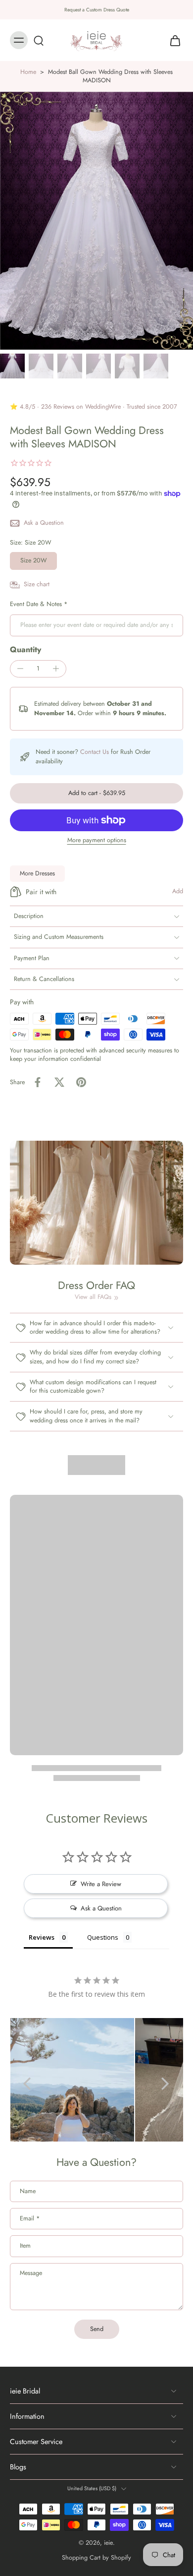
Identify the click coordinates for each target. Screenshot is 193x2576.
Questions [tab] (103, 1937)
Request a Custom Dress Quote (97, 10)
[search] (39, 40)
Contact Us (95, 752)
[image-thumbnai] (12, 366)
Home (28, 72)
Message (31, 2273)
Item (25, 2246)
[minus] (20, 669)
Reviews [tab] (42, 1937)
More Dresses (37, 873)
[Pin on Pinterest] (81, 1082)
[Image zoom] (96, 221)
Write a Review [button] (101, 1884)
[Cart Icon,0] (172, 40)
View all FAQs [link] (93, 1297)
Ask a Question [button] (101, 1908)
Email (30, 2219)
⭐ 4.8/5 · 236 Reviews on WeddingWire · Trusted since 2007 (94, 407)
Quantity (25, 649)
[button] (96, 793)
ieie (108, 2543)
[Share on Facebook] (38, 1082)
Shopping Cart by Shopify (96, 2558)
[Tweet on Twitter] (59, 1082)
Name (28, 2192)
